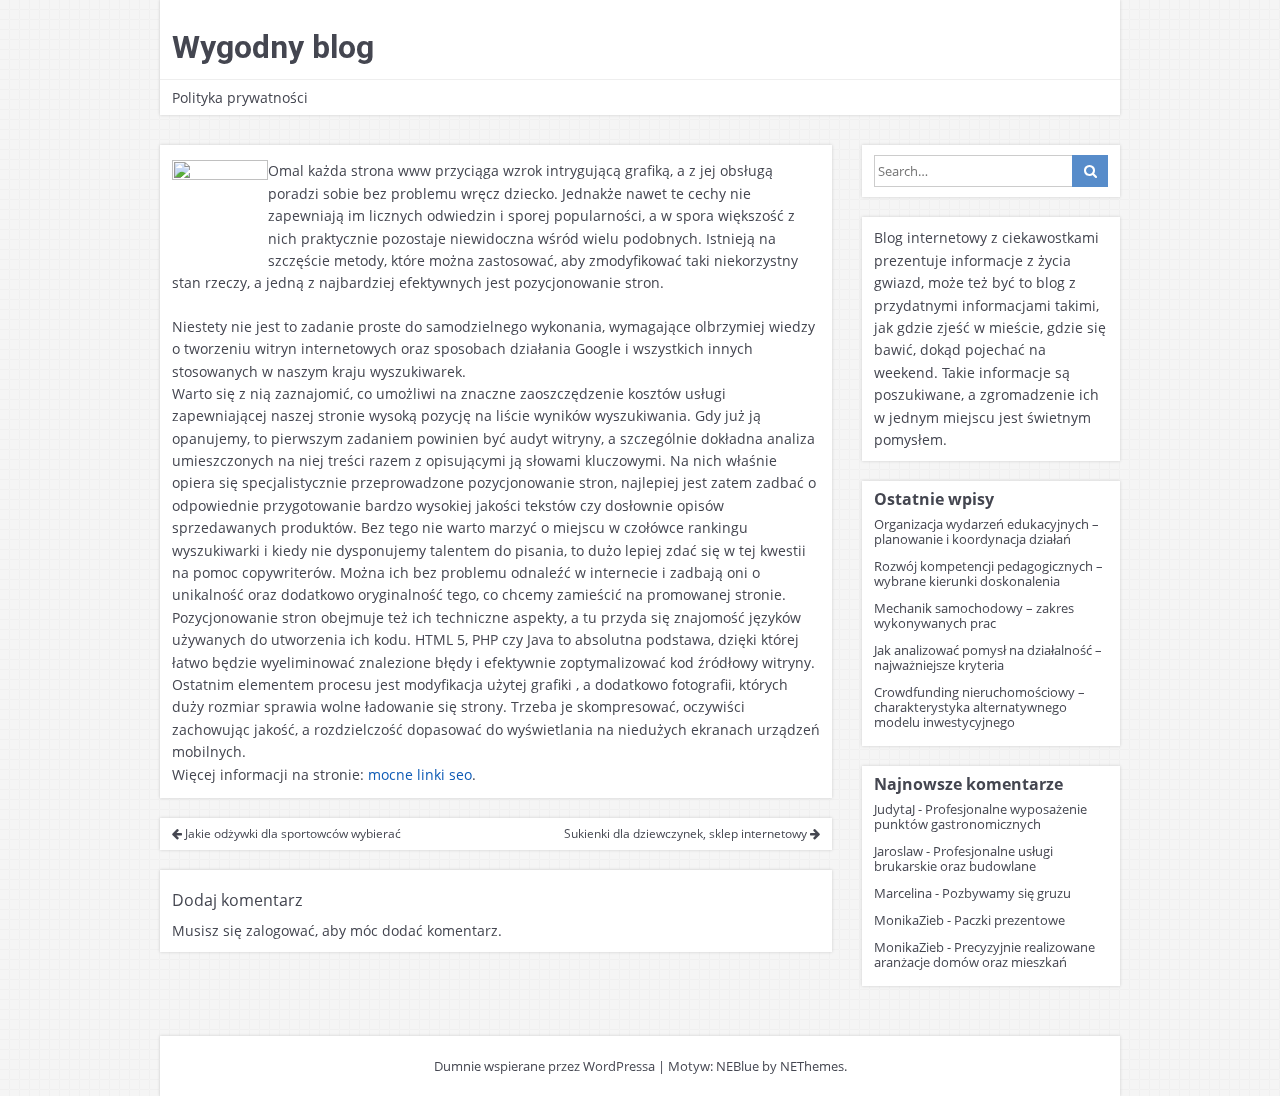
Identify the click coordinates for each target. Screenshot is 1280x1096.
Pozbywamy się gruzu (1006, 893)
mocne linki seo (420, 774)
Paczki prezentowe (1009, 920)
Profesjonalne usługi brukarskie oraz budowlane (963, 858)
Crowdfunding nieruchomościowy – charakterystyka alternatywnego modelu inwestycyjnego (979, 707)
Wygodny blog (273, 47)
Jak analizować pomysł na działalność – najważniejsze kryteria (988, 657)
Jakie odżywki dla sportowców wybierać (291, 833)
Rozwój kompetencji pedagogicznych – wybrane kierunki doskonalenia (988, 573)
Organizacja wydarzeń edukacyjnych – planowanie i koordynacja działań (986, 531)
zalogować (280, 930)
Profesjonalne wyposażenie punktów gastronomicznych (980, 816)
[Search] (1090, 171)
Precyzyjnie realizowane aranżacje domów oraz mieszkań (984, 954)
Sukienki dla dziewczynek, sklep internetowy (687, 833)
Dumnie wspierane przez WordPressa (544, 1066)
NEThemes (812, 1066)
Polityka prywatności (240, 97)
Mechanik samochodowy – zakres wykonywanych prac (974, 615)
